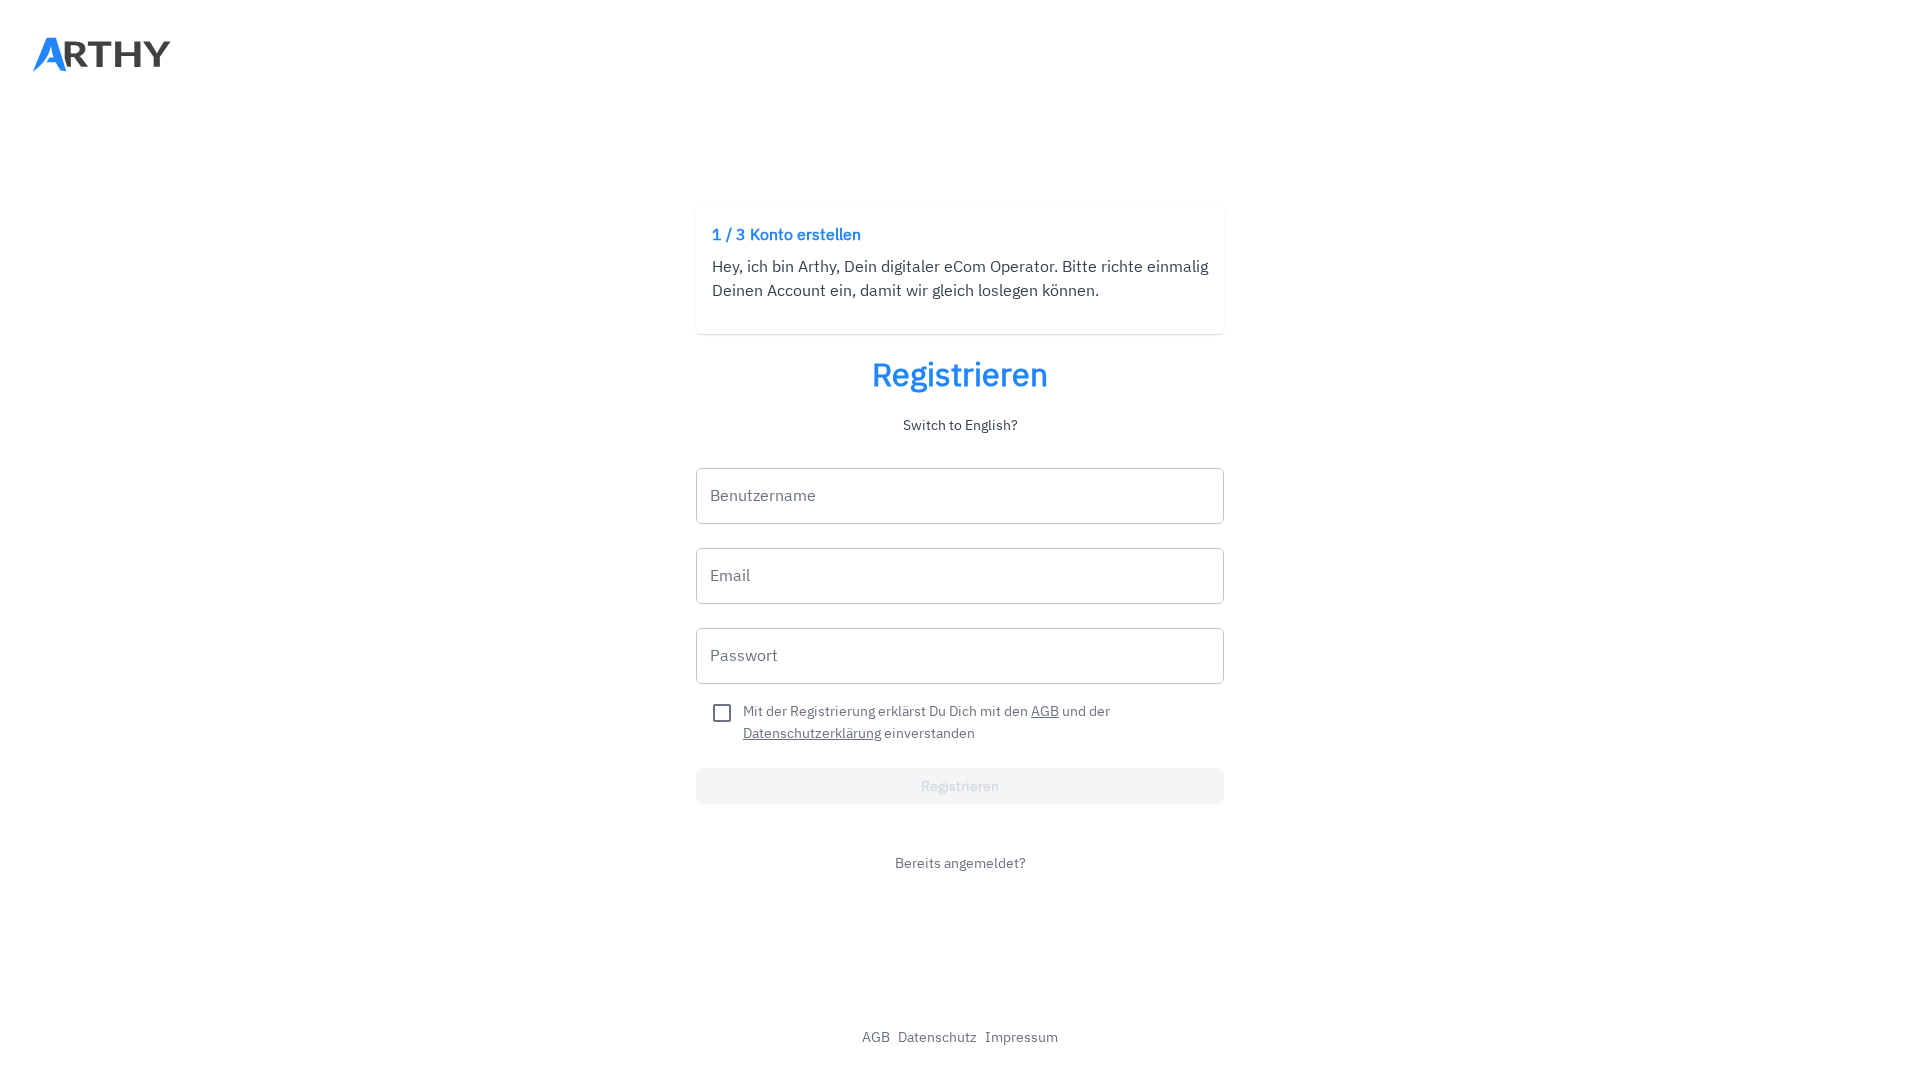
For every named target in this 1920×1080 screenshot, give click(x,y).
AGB (1045, 711)
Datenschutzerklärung (812, 733)
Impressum (1021, 1037)
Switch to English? (960, 425)
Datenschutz (937, 1037)
